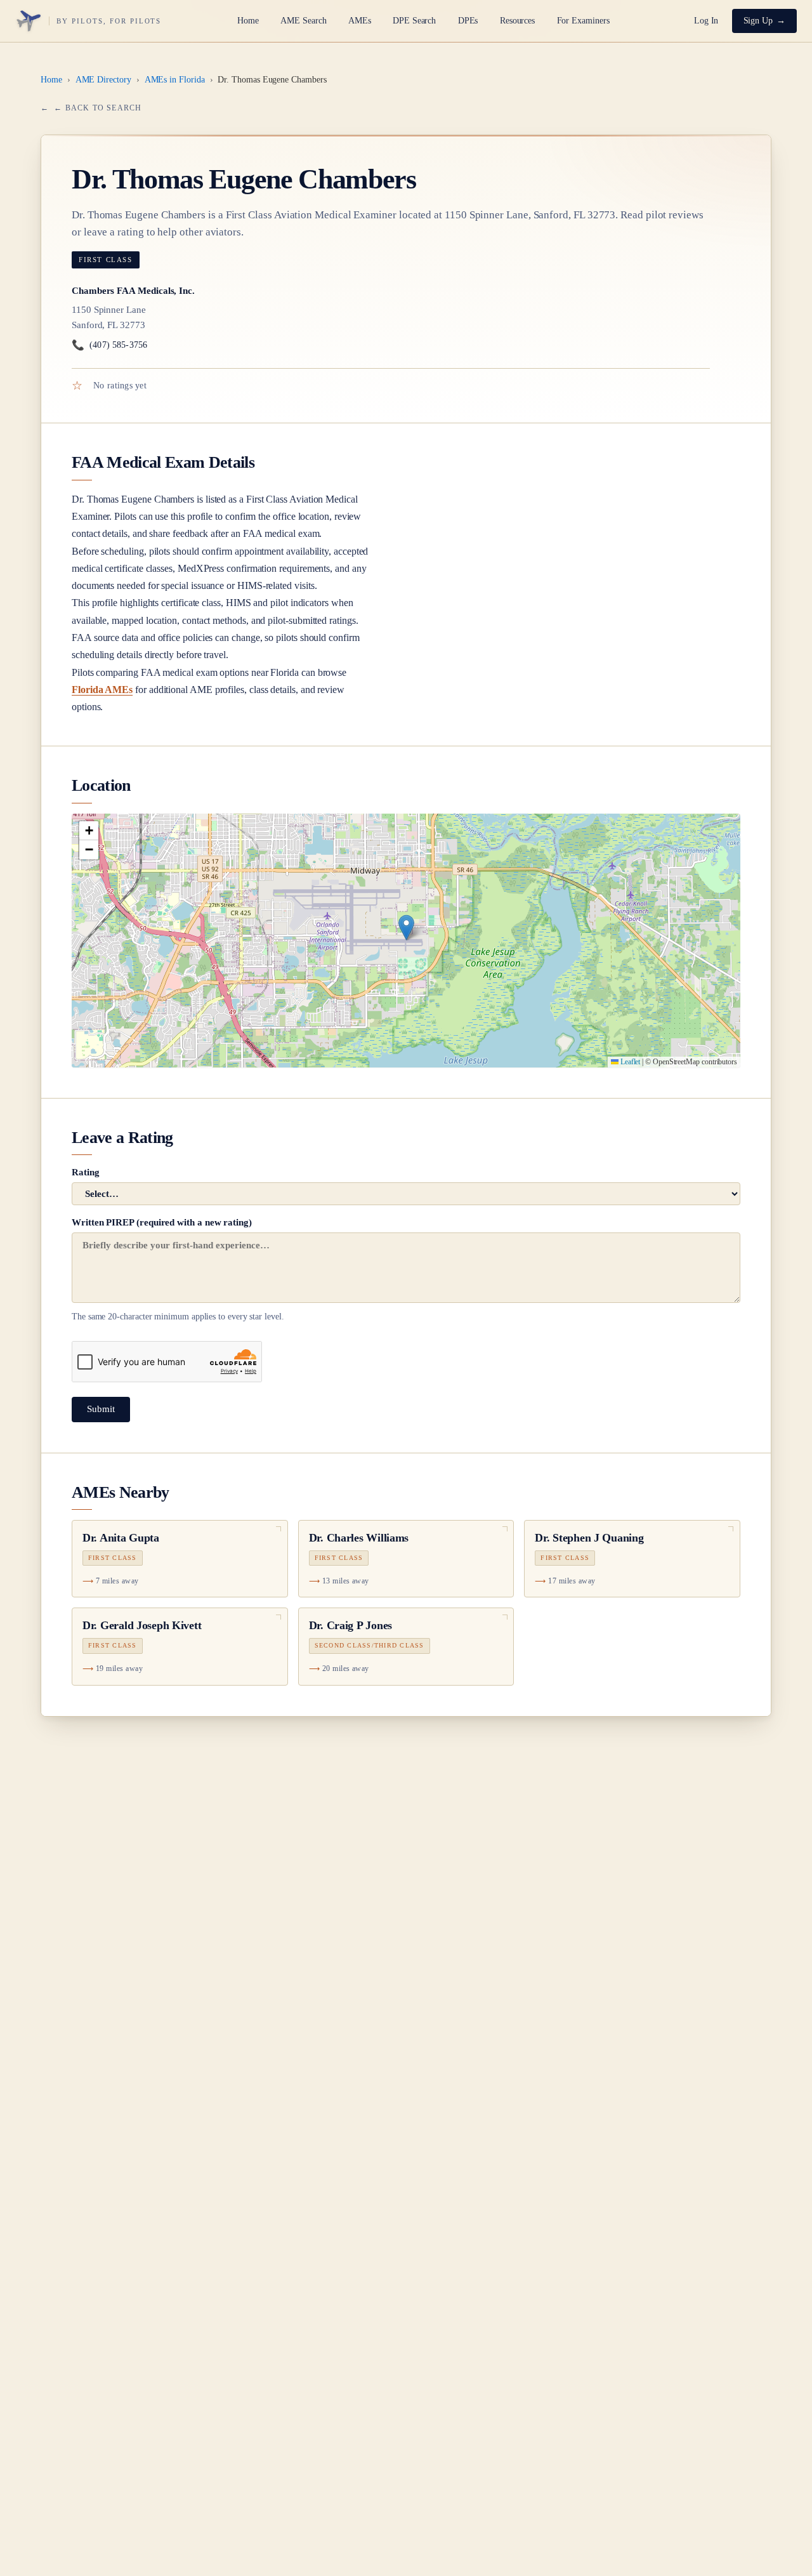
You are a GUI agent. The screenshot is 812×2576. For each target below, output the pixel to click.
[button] (406, 928)
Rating (86, 1172)
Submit (101, 1409)
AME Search (303, 21)
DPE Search (414, 21)
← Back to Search (98, 108)
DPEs (468, 21)
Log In (706, 21)
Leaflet (629, 1062)
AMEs (360, 21)
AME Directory (103, 80)
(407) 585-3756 (109, 345)
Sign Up (758, 21)
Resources (517, 21)
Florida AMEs (102, 690)
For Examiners (583, 21)
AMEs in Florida (175, 80)
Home (248, 21)
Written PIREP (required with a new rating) (178, 1269)
